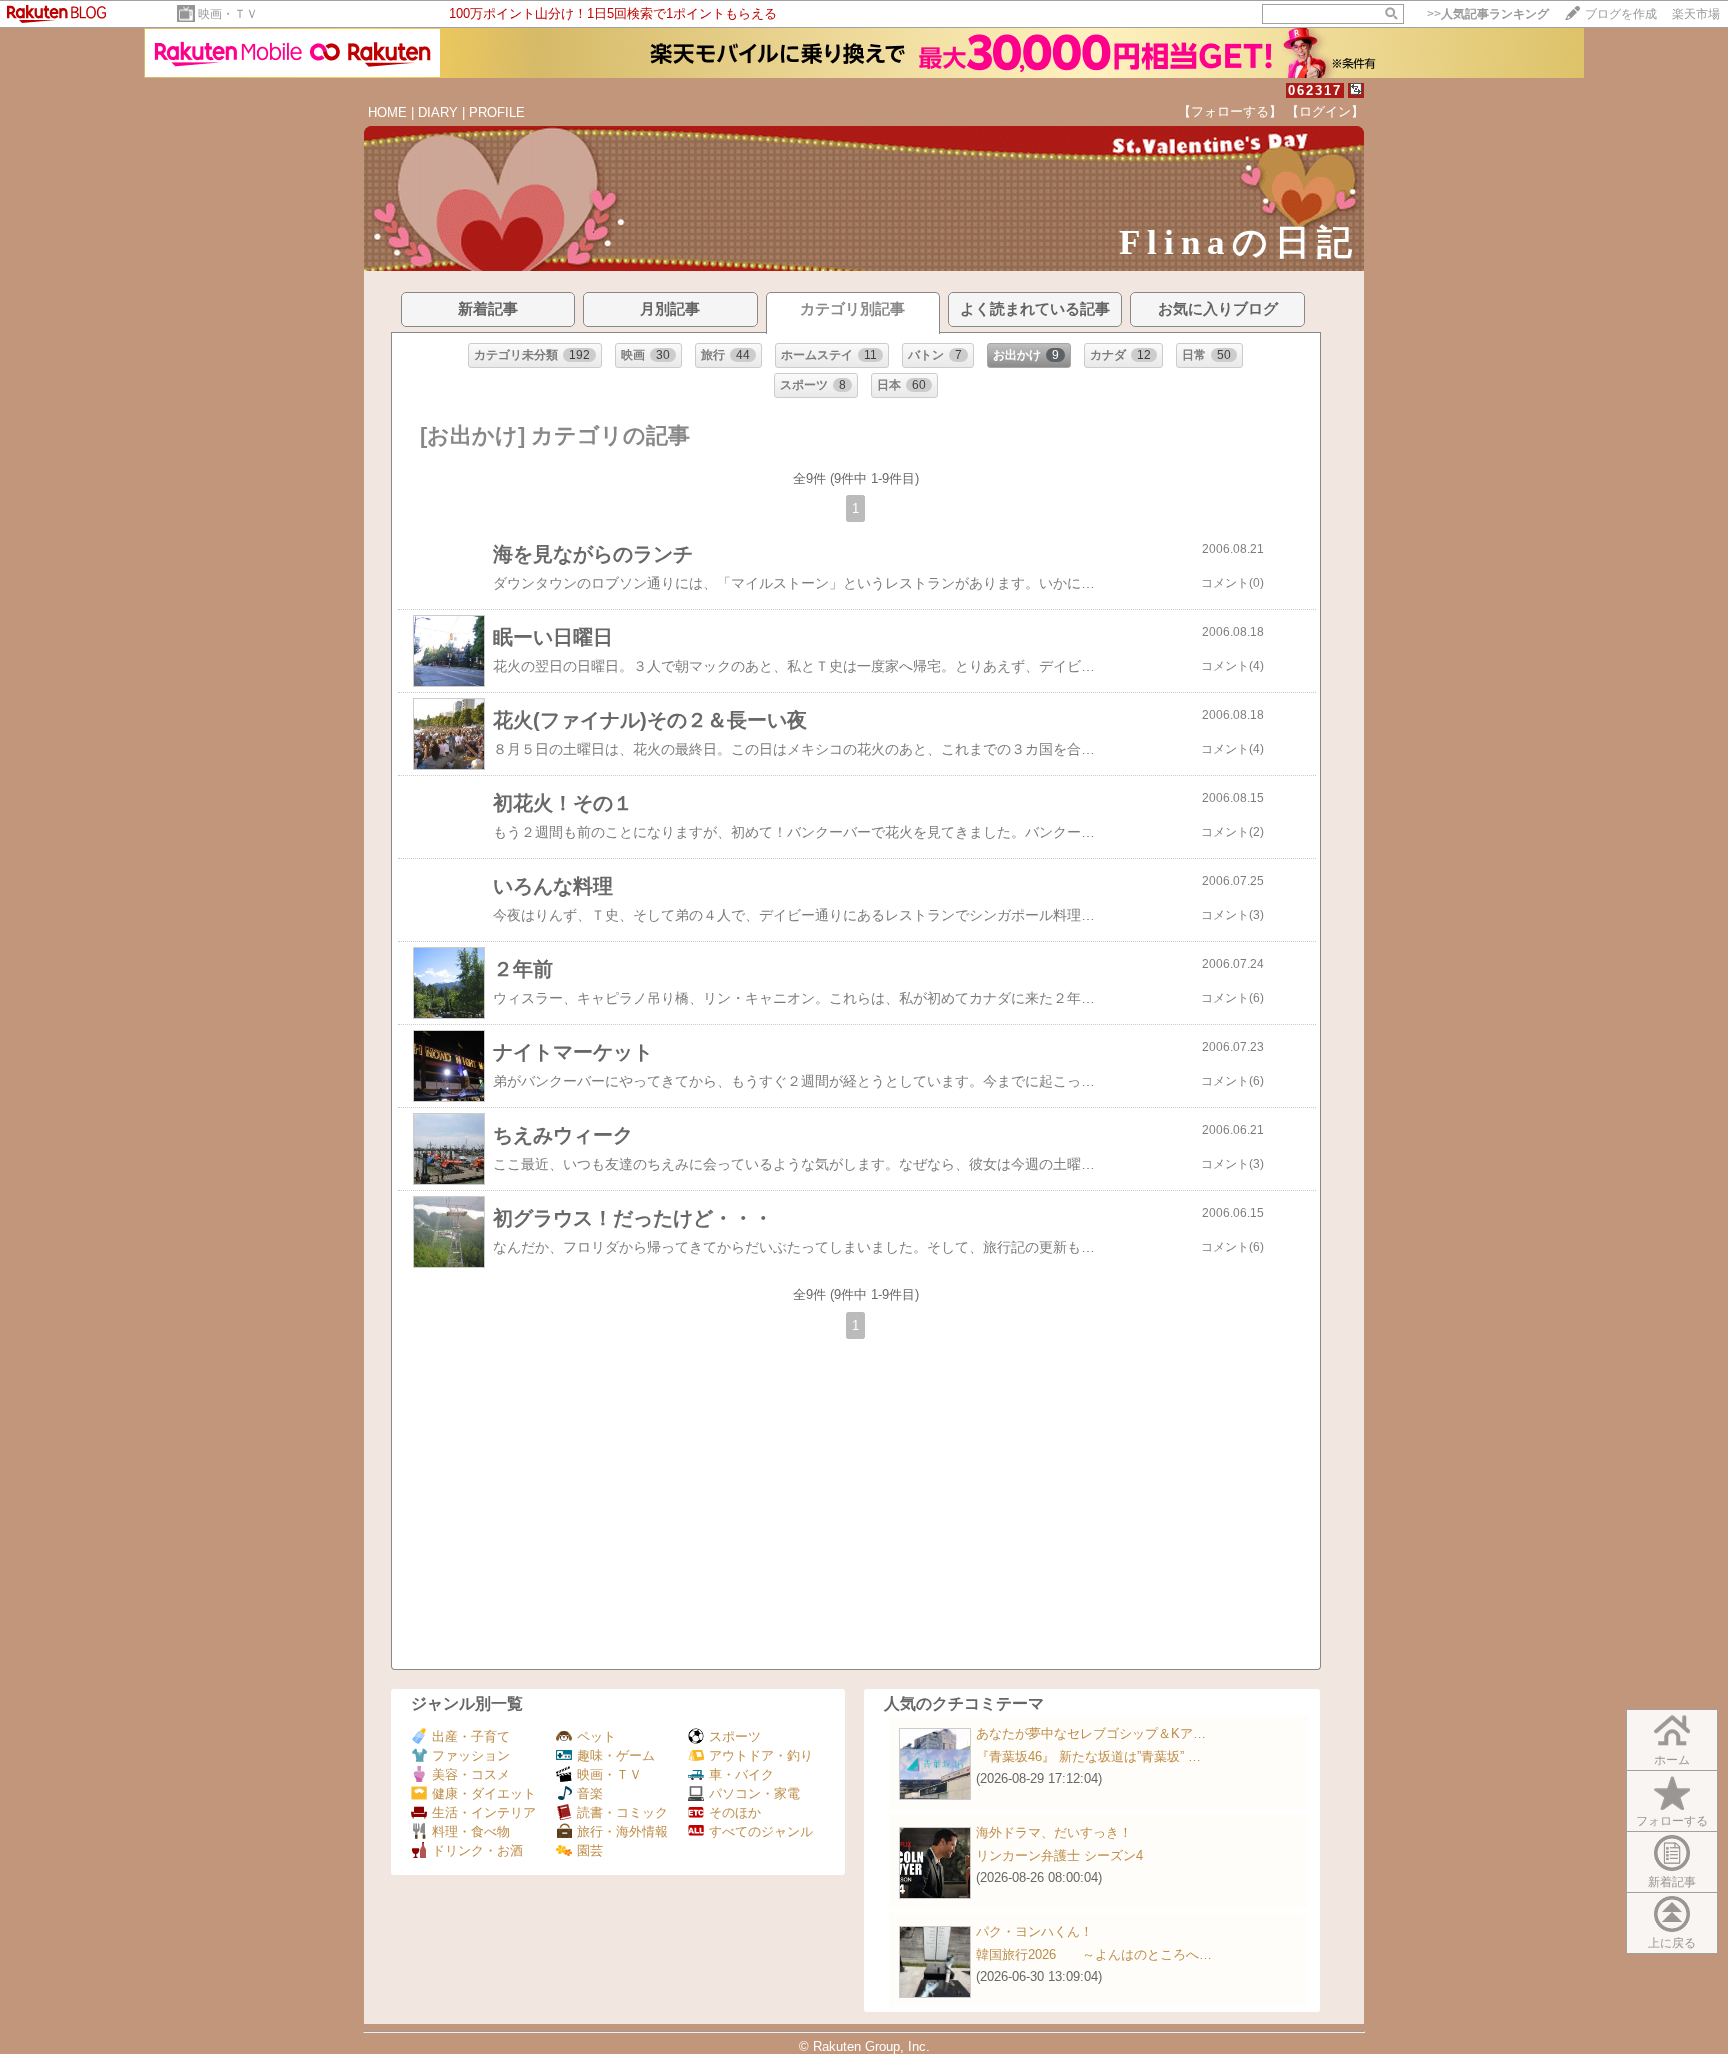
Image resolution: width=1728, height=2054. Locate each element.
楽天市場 (1696, 14)
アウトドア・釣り (761, 1755)
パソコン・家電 (754, 1793)
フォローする (1672, 1821)
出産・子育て (471, 1736)
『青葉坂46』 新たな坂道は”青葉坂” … (1088, 1756)
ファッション (471, 1755)
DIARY (438, 112)
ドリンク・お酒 (477, 1850)
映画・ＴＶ (228, 14)
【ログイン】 (1325, 111)
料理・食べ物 (471, 1831)
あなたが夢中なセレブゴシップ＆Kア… (1091, 1733)
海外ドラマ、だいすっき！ (1054, 1832)
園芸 (590, 1850)
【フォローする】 (1230, 111)
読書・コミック (622, 1812)
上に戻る (1672, 1943)
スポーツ (735, 1736)
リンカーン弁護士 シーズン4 (1059, 1855)
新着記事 (1672, 1882)
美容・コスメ (471, 1774)
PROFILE (497, 112)
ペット (596, 1736)
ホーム (1672, 1760)
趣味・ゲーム (616, 1755)
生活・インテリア (484, 1812)
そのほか (735, 1812)
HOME (387, 112)
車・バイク (741, 1774)
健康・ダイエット (484, 1793)
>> (1488, 14)
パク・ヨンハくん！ (1034, 1931)
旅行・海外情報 (622, 1831)
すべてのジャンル (761, 1831)
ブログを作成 (1621, 14)
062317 (1315, 90)
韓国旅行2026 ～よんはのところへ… (1094, 1954)
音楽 (590, 1793)
